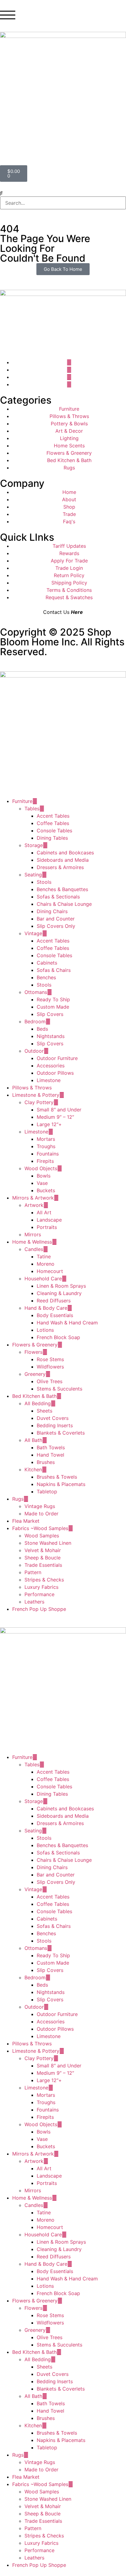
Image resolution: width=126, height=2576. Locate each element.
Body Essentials (55, 1315)
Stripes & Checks (44, 1580)
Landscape (49, 1220)
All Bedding (38, 1403)
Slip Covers (50, 1014)
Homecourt (50, 1271)
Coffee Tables (53, 823)
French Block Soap (58, 1337)
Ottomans (36, 992)
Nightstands (51, 1036)
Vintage (33, 933)
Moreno (46, 1264)
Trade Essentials (43, 1565)
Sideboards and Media (63, 860)
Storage (34, 845)
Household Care (43, 1279)
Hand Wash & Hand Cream (67, 1323)
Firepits (45, 1161)
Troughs (46, 1146)
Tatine (44, 1256)
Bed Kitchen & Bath (34, 1396)
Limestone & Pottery (36, 1095)
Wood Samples (42, 1536)
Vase (42, 1183)
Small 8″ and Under (59, 1110)
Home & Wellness (32, 1242)
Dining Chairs (52, 911)
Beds (42, 1029)
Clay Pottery (39, 1102)
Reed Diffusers (54, 1301)
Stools (44, 882)
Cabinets (47, 963)
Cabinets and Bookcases (65, 853)
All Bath (33, 1440)
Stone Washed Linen (48, 1543)
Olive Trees (50, 1381)
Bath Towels (51, 1447)
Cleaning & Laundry (59, 1293)
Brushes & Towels (57, 1477)
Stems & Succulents (59, 1389)
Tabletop (47, 1491)
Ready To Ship (53, 999)
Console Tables (54, 831)
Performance (39, 1594)
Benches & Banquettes (62, 889)
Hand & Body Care (46, 1308)
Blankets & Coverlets (61, 1433)
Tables (32, 808)
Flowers (33, 1352)
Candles (34, 1249)
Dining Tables (52, 838)
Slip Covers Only (56, 926)
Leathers (34, 1602)
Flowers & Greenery (35, 1345)
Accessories (51, 1066)
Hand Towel (50, 1455)
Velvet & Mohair (43, 1550)
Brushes (46, 1462)
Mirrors (33, 1234)
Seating (33, 875)
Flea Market (26, 1521)
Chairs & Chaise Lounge (64, 904)
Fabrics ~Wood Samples (40, 1528)
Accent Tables (53, 816)
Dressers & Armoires (60, 867)
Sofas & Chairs (54, 970)
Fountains (48, 1154)
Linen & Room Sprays (61, 1286)
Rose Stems (50, 1359)
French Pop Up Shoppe (39, 1609)
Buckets (46, 1190)
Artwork (34, 1205)
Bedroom (35, 1021)
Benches (46, 977)
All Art (44, 1212)
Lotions (45, 1330)
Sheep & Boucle (43, 1558)
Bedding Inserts (55, 1425)
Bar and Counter (56, 919)
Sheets (44, 1411)
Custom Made (53, 1007)
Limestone (49, 1080)
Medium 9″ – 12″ (55, 1117)
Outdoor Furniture (57, 1058)
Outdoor (34, 1051)
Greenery (35, 1374)
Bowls (44, 1176)
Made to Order (41, 1514)
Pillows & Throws (32, 1088)
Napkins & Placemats (61, 1484)
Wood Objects (41, 1168)
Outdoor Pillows (55, 1073)
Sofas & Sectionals (58, 897)
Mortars (46, 1139)
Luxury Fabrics (41, 1587)
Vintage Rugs (40, 1506)
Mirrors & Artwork (33, 1198)
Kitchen (33, 1469)
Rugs (18, 1499)
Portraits (47, 1227)
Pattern (33, 1572)
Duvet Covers (53, 1418)
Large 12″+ (49, 1124)
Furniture (22, 801)
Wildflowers (50, 1367)
